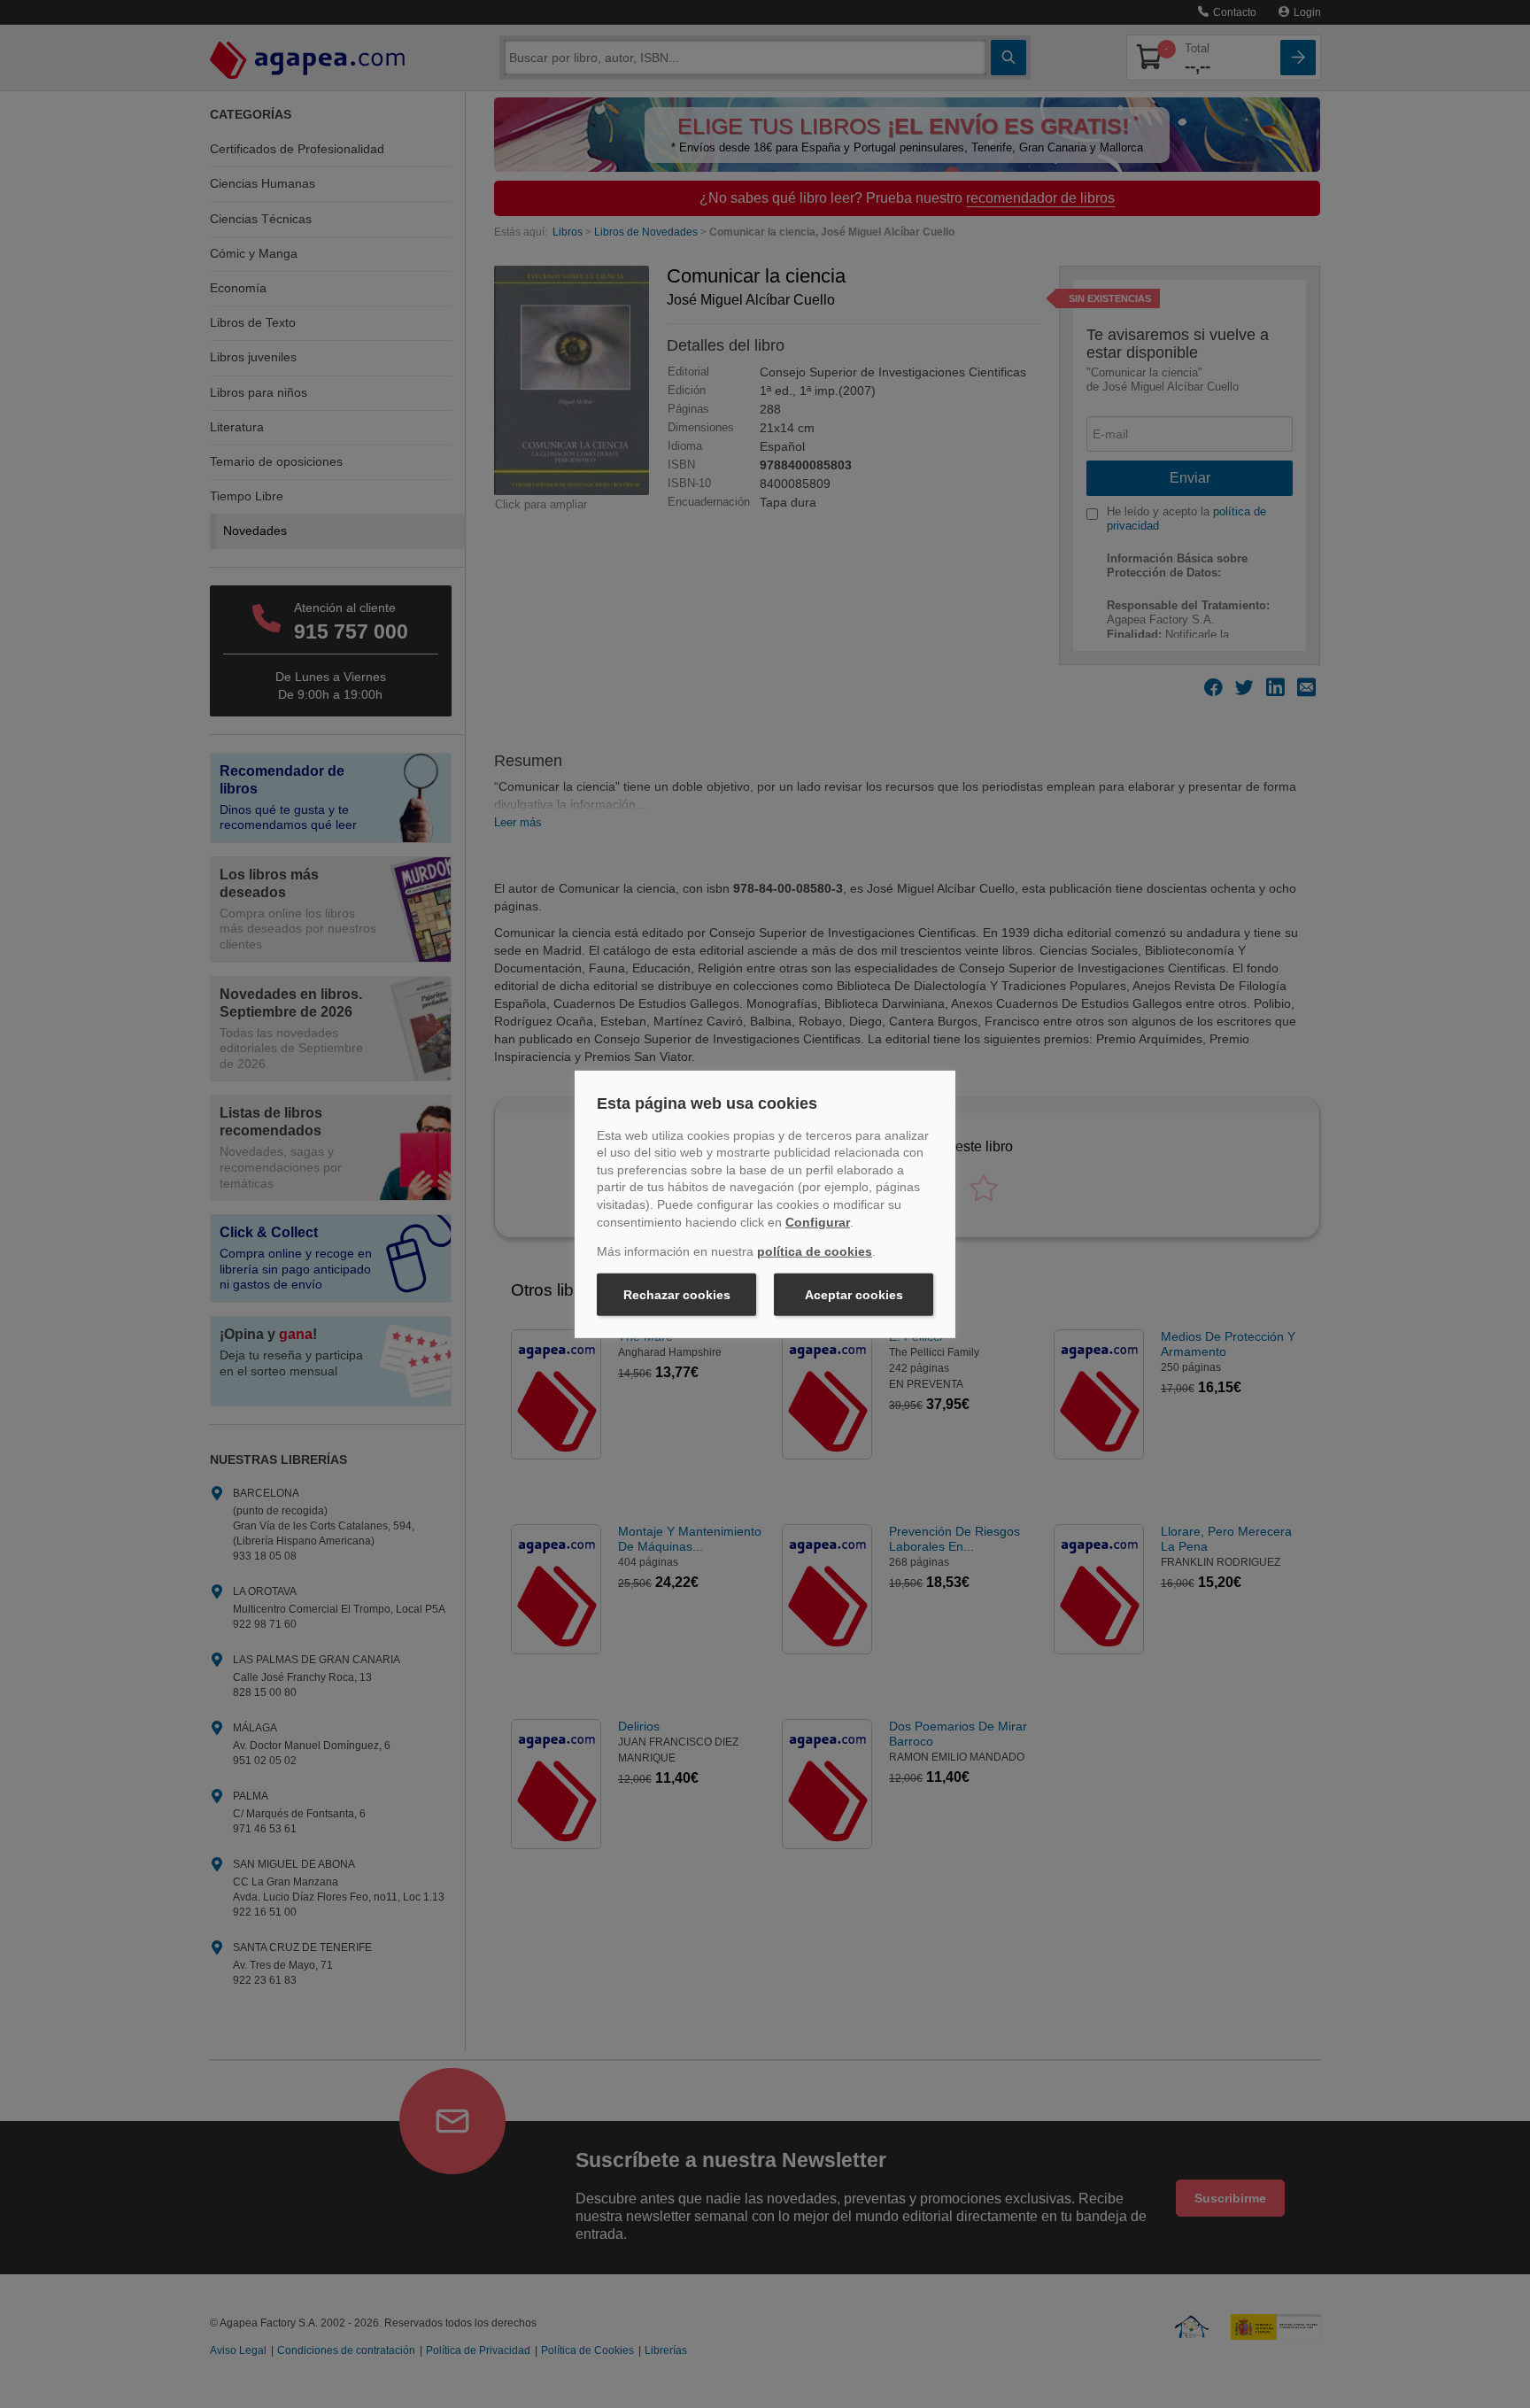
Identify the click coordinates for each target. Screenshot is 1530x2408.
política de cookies (815, 1251)
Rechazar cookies (677, 1295)
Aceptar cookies (854, 1295)
